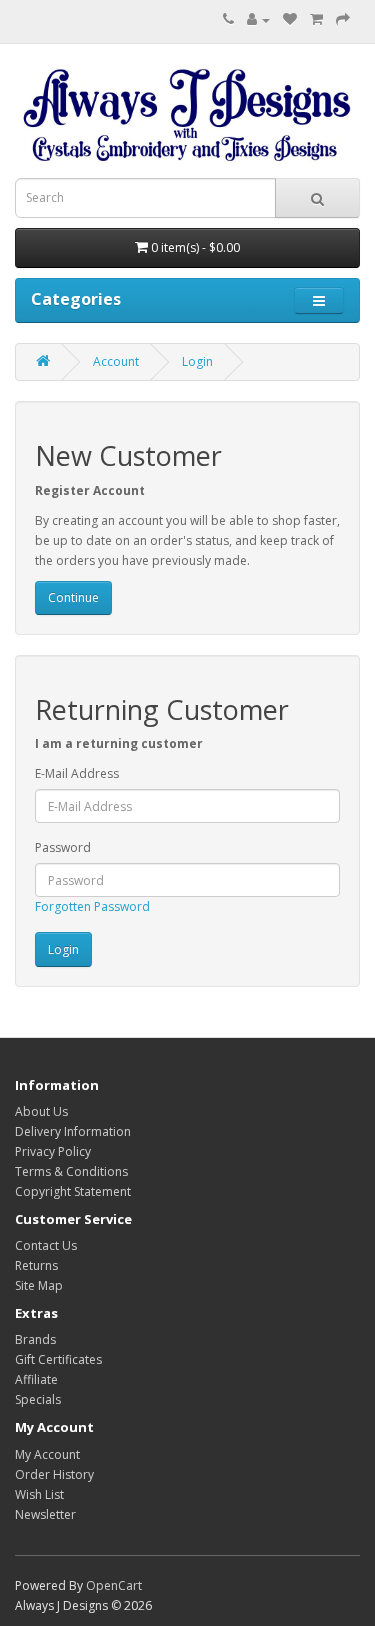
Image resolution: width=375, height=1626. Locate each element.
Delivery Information (73, 1131)
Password (63, 847)
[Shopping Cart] (316, 19)
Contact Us (46, 1245)
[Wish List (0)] (290, 19)
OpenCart (114, 1585)
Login (197, 361)
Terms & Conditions (71, 1171)
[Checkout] (343, 19)
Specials (38, 1399)
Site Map (39, 1285)
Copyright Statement (73, 1191)
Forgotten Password (92, 906)
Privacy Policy (53, 1151)
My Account (47, 1454)
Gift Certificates (58, 1359)
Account (116, 361)
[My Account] (258, 19)
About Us (41, 1111)
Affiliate (36, 1379)
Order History (54, 1474)
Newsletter (45, 1514)
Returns (36, 1265)
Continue (73, 597)
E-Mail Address (77, 773)
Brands (35, 1339)
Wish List (39, 1494)
